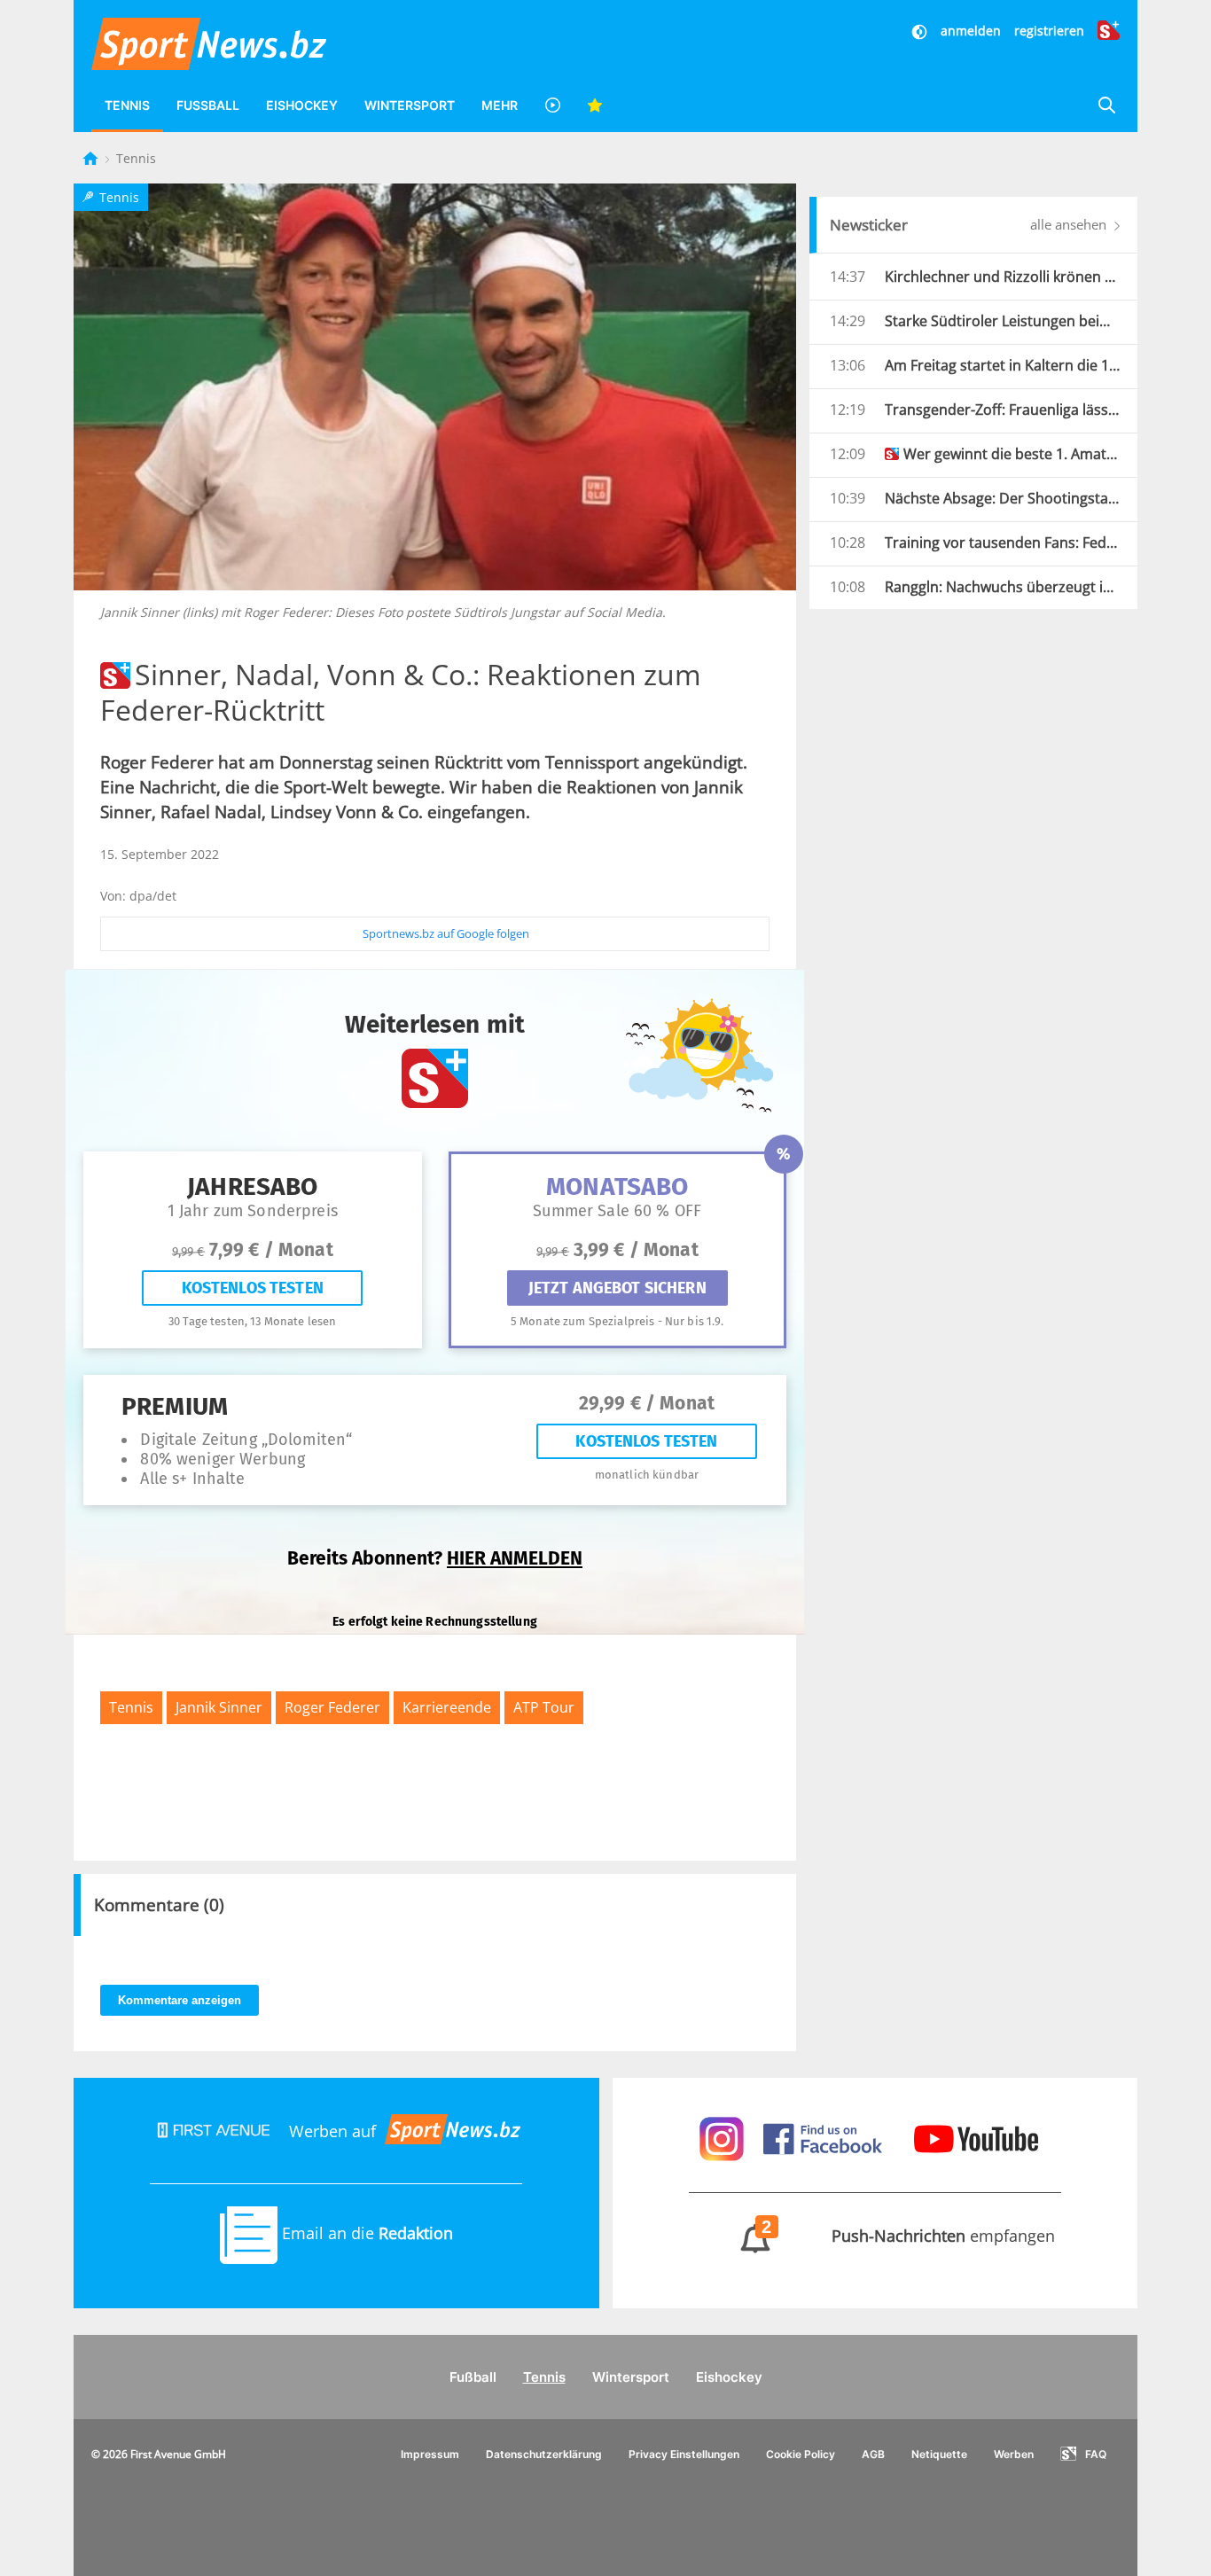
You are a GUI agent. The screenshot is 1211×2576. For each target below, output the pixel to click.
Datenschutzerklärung (544, 2454)
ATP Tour (544, 1707)
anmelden (971, 31)
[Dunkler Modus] (921, 31)
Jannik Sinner (219, 1707)
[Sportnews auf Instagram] (724, 2137)
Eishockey (302, 105)
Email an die (365, 2233)
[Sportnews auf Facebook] (825, 2137)
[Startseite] (92, 158)
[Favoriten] (595, 105)
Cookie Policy (801, 2454)
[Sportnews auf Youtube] (976, 2137)
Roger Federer (332, 1707)
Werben (1014, 2454)
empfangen (909, 2236)
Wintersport (410, 105)
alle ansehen (1070, 224)
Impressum (430, 2454)
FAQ (1096, 2454)
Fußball (208, 105)
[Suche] (1106, 105)
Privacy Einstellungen (684, 2454)
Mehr (500, 105)
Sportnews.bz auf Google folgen (446, 933)
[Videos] (552, 105)
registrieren (1049, 31)
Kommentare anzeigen (180, 2000)
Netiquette (939, 2454)
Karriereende (447, 1707)
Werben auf (332, 2131)
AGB (873, 2454)
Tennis (127, 105)
